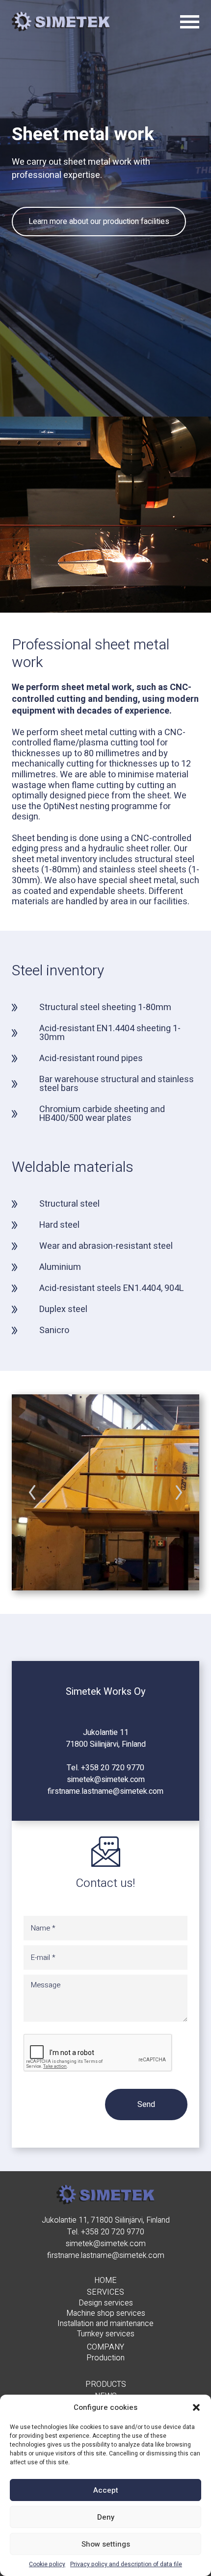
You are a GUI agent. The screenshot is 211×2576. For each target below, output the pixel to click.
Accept (106, 2490)
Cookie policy (47, 2564)
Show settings (106, 2544)
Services (105, 2292)
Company (105, 2347)
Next (179, 1492)
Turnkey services (106, 2334)
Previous (32, 1492)
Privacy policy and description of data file (126, 2564)
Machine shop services (106, 2314)
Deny (106, 2517)
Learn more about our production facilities (99, 222)
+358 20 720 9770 (113, 1768)
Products (106, 2384)
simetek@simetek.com (106, 1780)
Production (105, 2358)
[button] (196, 2407)
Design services (106, 2303)
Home (105, 2280)
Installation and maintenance (105, 2324)
